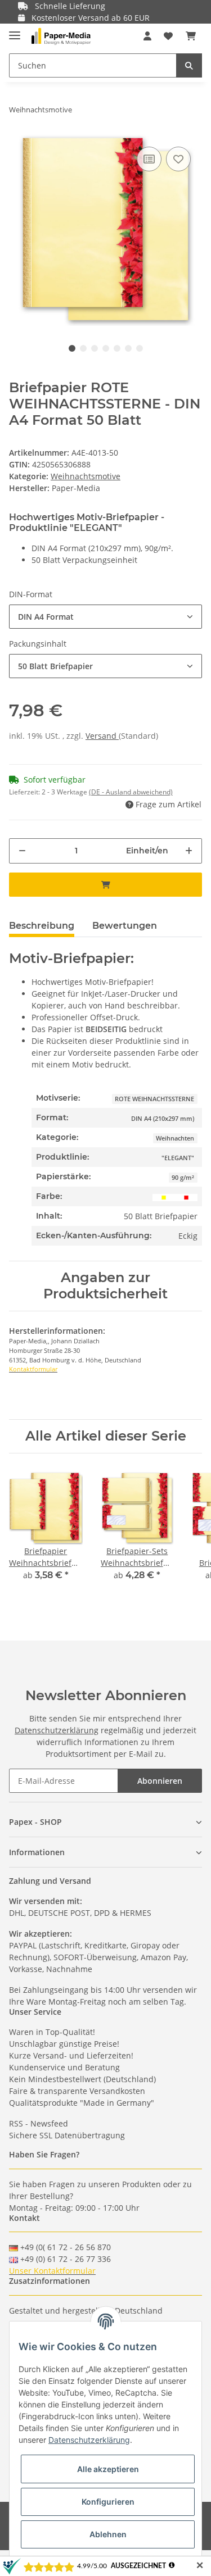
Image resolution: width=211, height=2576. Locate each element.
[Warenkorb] (191, 36)
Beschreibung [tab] (42, 926)
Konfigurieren (108, 2502)
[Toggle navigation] (15, 31)
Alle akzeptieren (108, 2469)
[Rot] (186, 1196)
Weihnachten (175, 1138)
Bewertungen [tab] (125, 926)
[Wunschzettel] (168, 36)
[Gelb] (164, 1196)
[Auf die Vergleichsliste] (149, 159)
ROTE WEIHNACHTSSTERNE (154, 1099)
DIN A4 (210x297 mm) (163, 1119)
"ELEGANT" (178, 1158)
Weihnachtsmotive (86, 476)
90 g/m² (183, 1178)
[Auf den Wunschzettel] (178, 159)
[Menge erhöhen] (189, 851)
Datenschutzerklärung (57, 1730)
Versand (102, 736)
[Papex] (61, 36)
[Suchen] (189, 65)
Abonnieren (160, 1781)
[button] (147, 36)
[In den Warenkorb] (105, 885)
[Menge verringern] (22, 851)
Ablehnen (108, 2534)
